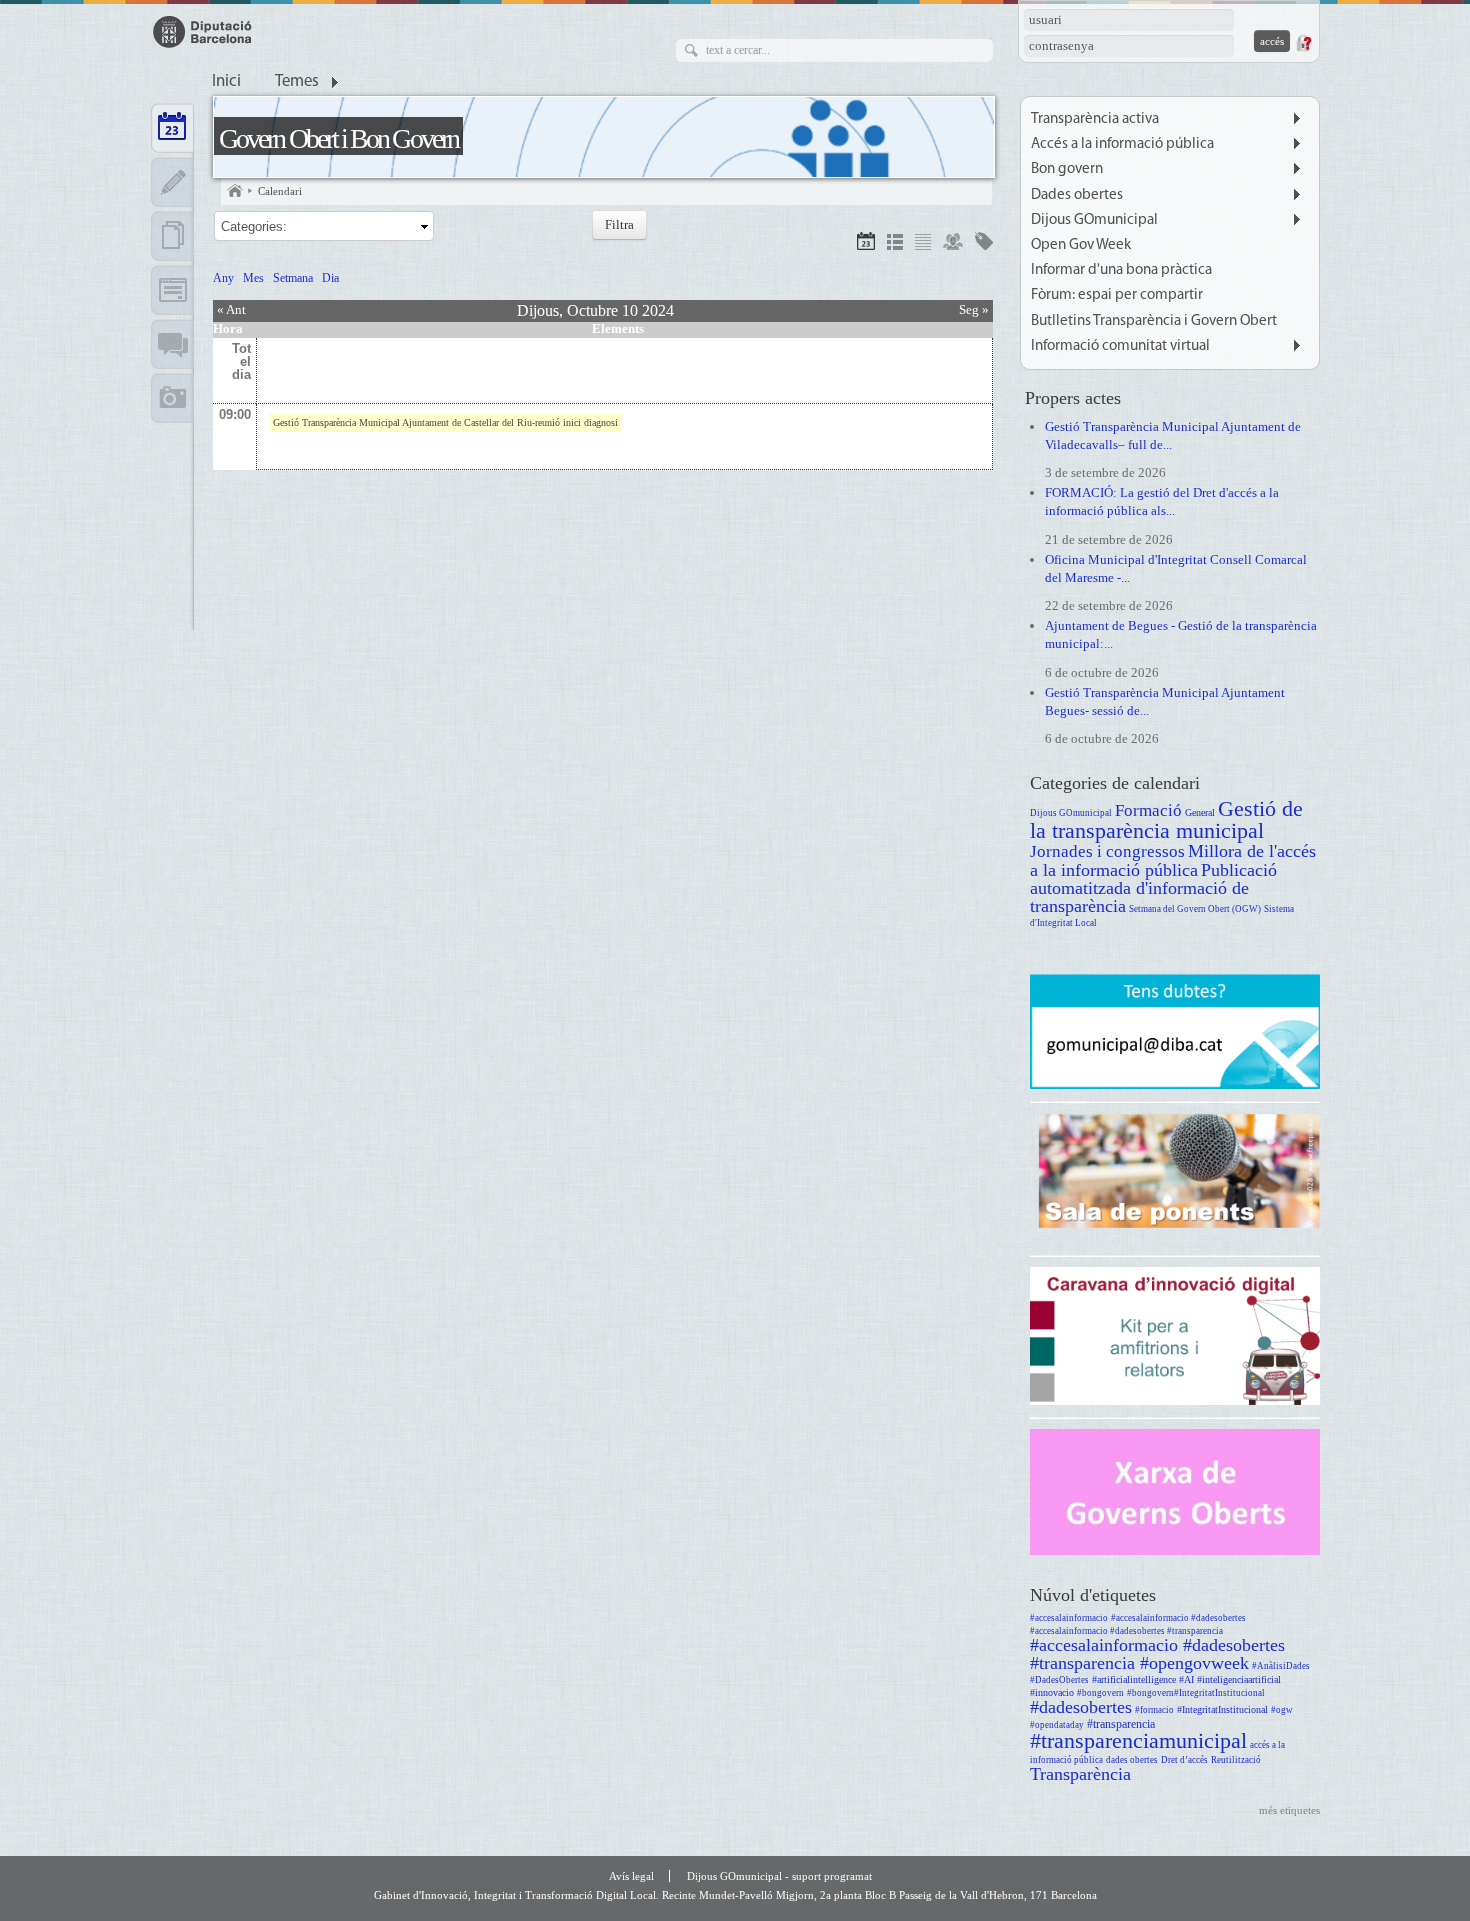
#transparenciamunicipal (1138, 1740)
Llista (923, 244)
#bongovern (1100, 1693)
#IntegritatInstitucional (1222, 1709)
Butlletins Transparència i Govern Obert (1154, 321)
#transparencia (1121, 1724)
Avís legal (631, 1876)
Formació (1148, 810)
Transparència (1080, 1774)
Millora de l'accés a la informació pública (1173, 860)
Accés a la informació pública (1122, 144)
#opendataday (1057, 1725)
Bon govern (1067, 169)
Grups (953, 244)
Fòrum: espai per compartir (1117, 295)
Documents (172, 236)
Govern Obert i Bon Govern (338, 138)
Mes (253, 278)
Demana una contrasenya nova (1303, 43)
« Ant (231, 309)
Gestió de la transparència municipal (1166, 819)
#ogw (1282, 1710)
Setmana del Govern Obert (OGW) (1195, 909)
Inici (226, 82)
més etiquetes (1289, 1810)
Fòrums (172, 344)
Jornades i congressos (1107, 851)
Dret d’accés (1184, 1760)
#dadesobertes (1081, 1707)
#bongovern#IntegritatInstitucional (1196, 1693)
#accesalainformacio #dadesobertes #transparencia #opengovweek (1157, 1654)
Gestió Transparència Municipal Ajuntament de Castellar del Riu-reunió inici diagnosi (445, 422)
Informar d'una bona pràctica (1121, 270)
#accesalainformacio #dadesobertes (1178, 1618)
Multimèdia (172, 398)
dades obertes (1132, 1760)
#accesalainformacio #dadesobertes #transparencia (1126, 1631)
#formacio (1154, 1710)
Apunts (172, 182)
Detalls (895, 244)
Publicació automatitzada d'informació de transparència (1153, 888)
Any (223, 278)
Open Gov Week (1081, 245)
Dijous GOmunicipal (1094, 220)
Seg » (974, 309)
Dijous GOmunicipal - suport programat (779, 1876)
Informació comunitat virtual (1120, 346)
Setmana (293, 278)
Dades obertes (1077, 195)
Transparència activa (1095, 119)
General (1200, 812)
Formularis (172, 290)
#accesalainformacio (1069, 1618)
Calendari (280, 191)
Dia (330, 278)
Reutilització (1236, 1760)
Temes (297, 82)
